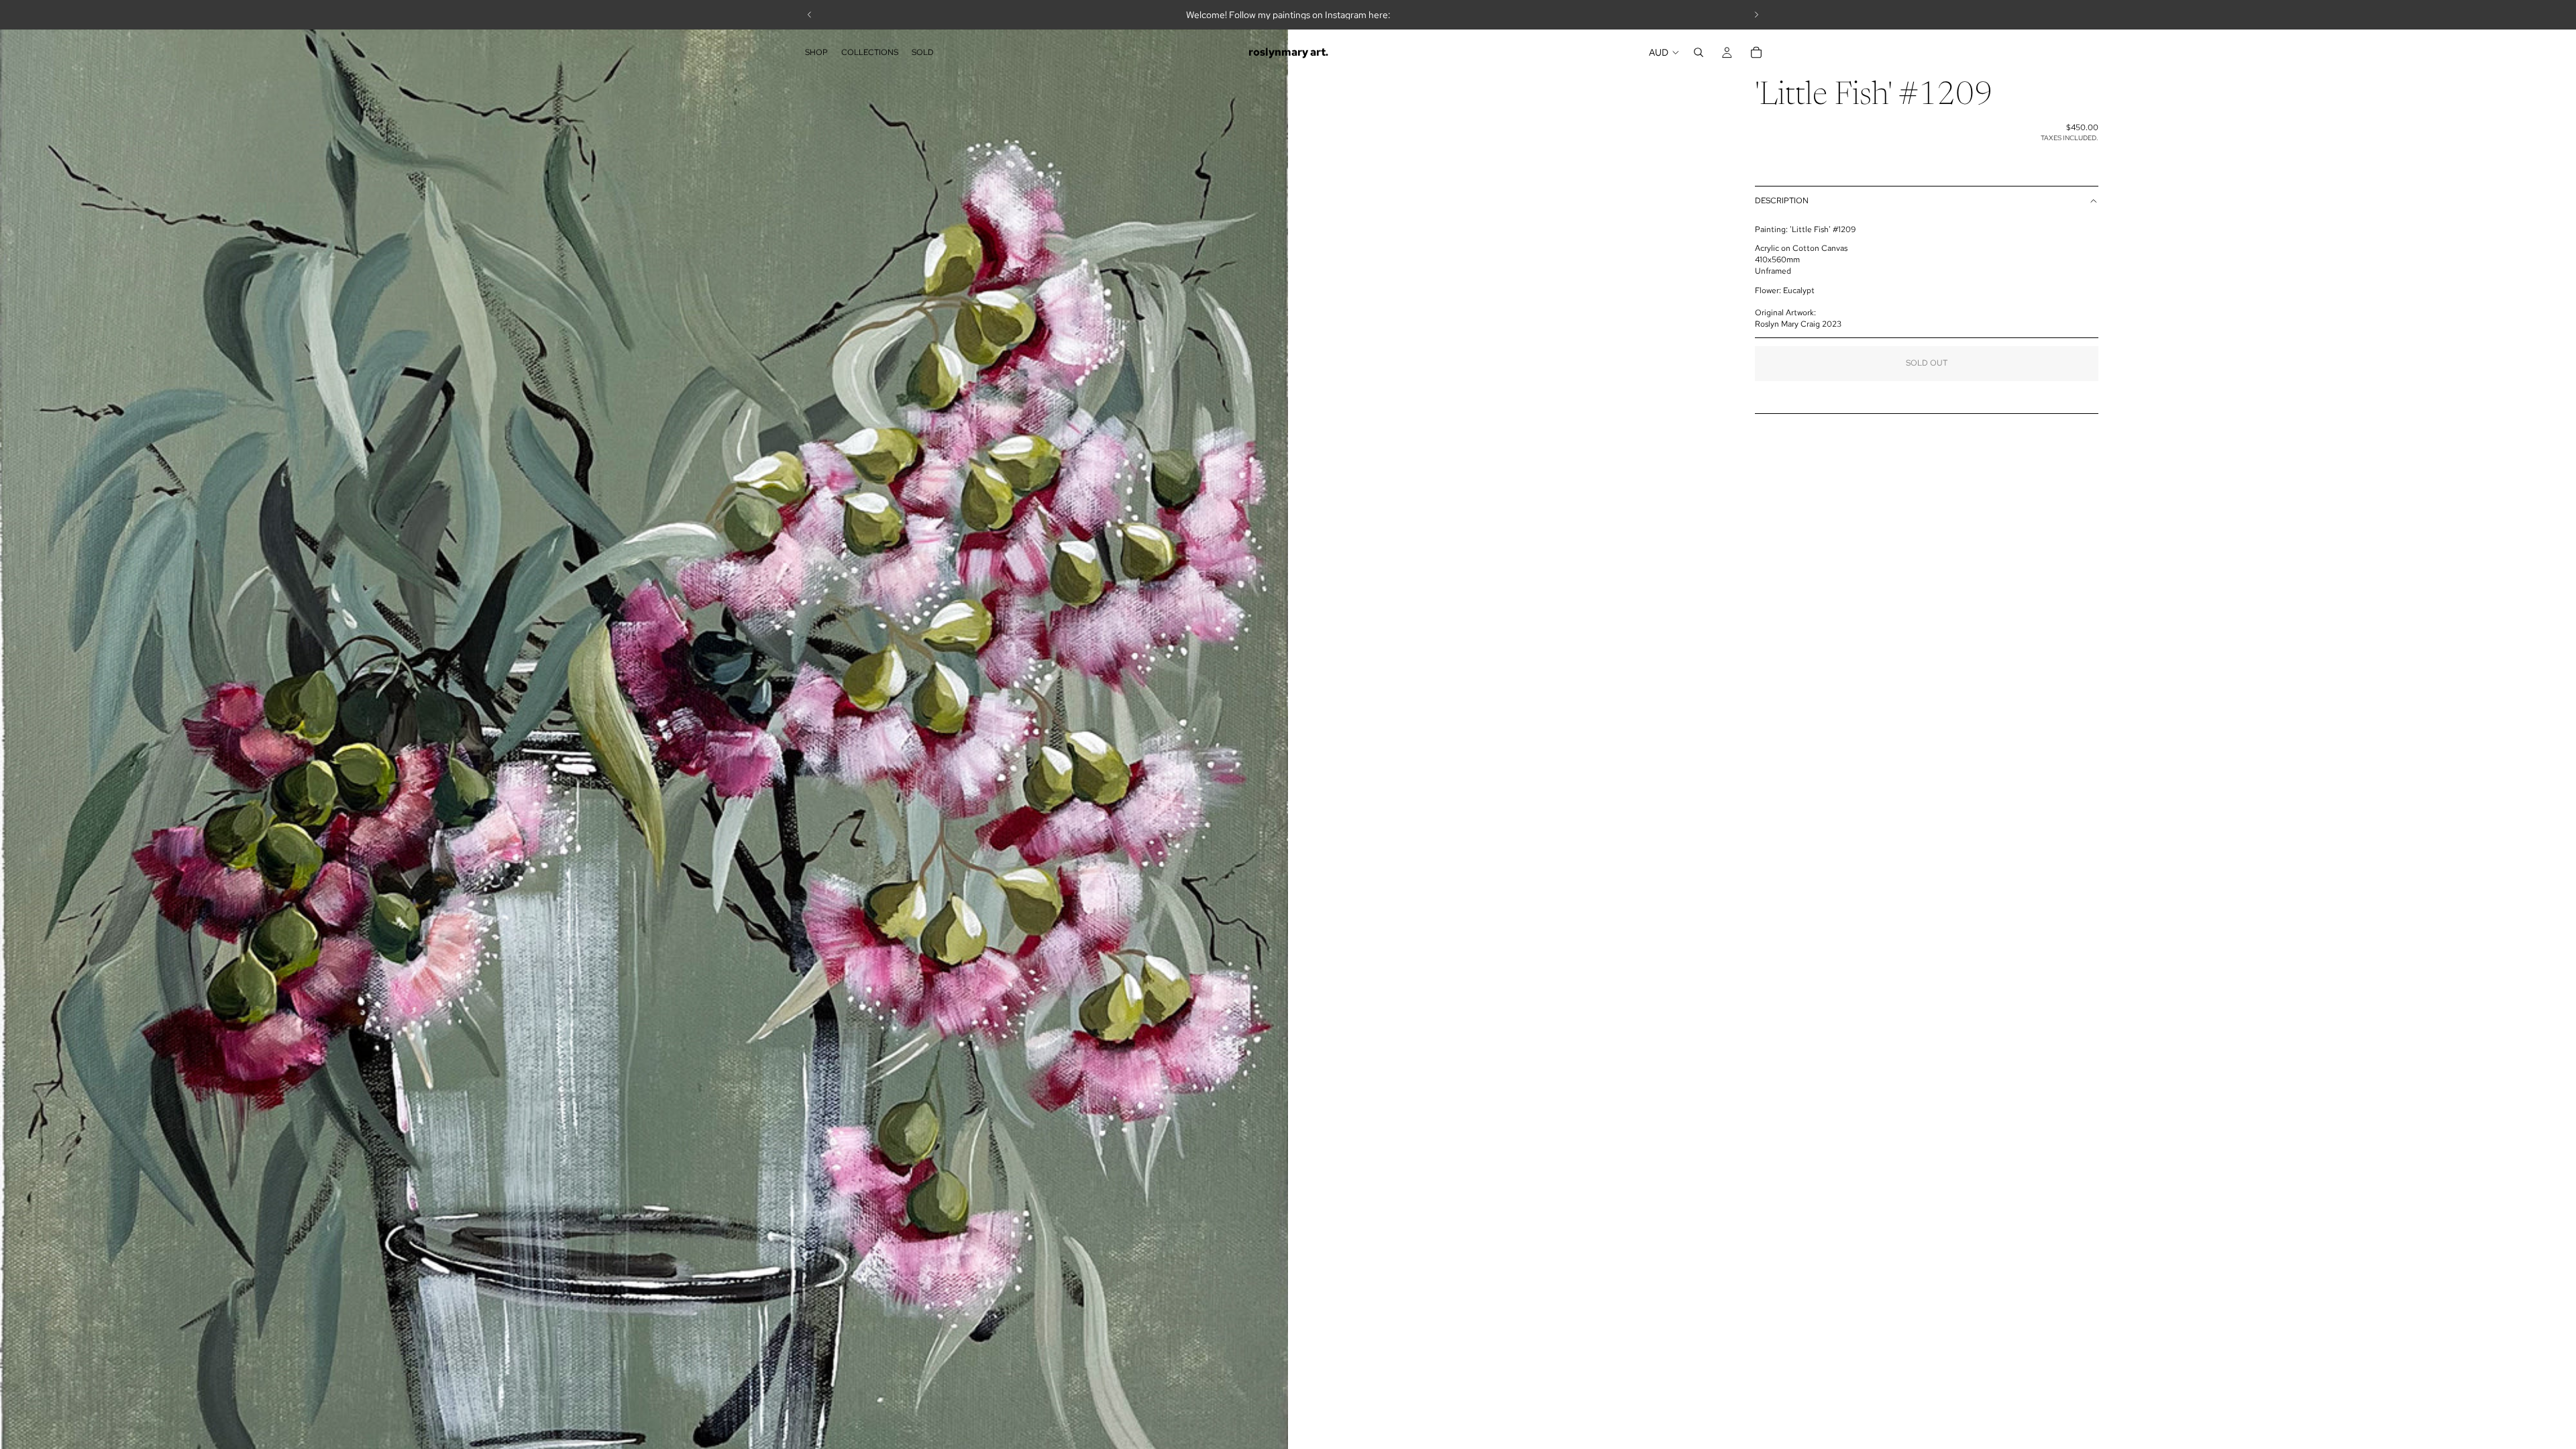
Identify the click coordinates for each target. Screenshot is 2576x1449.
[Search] (1699, 52)
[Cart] (1756, 52)
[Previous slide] (810, 15)
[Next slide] (1756, 15)
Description (1782, 201)
